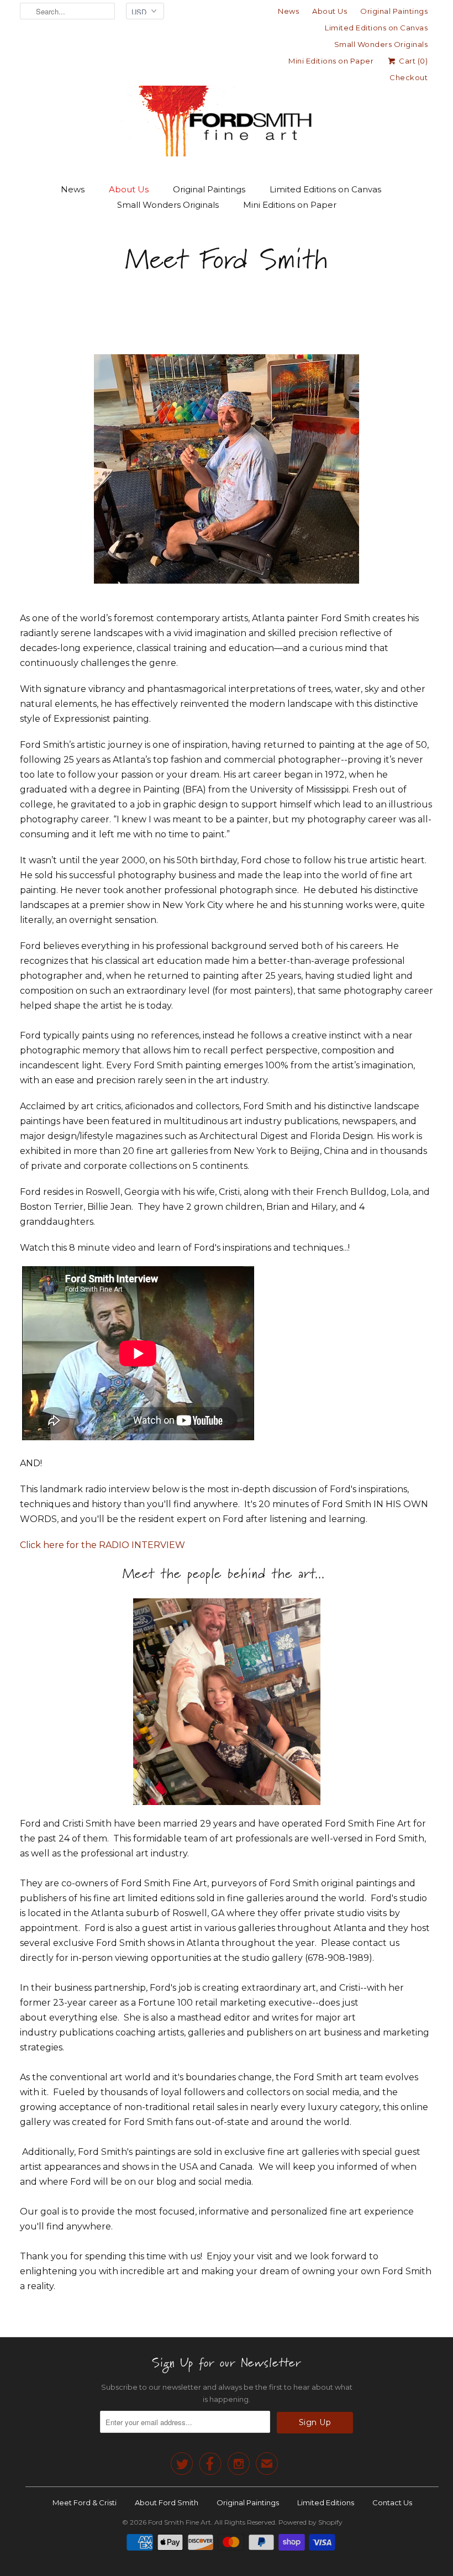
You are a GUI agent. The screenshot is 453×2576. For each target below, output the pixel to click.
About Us (330, 11)
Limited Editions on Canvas (376, 28)
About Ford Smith (167, 2502)
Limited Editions (326, 2502)
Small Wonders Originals (381, 44)
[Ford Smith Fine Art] (227, 101)
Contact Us (392, 2502)
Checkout (409, 77)
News (288, 11)
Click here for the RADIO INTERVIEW (102, 1545)
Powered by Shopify (310, 2522)
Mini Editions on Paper (331, 61)
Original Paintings (394, 11)
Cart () (412, 61)
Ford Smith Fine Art (180, 2522)
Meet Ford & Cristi (85, 2502)
